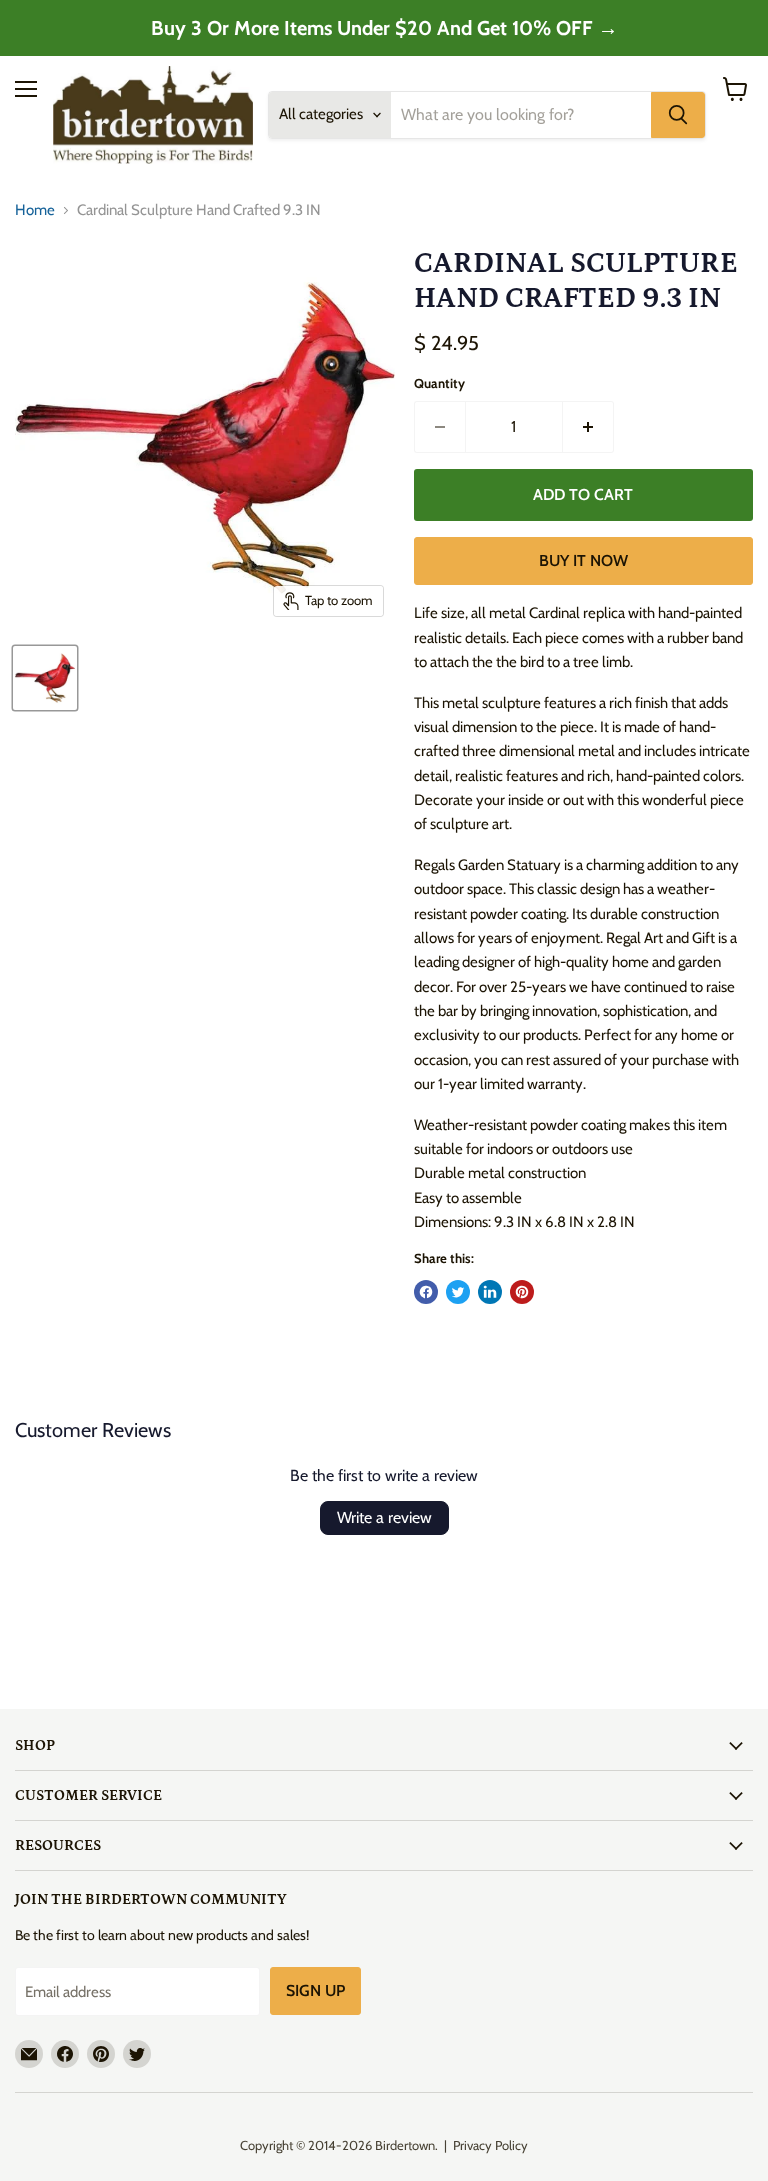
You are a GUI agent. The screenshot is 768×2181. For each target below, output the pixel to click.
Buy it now (583, 560)
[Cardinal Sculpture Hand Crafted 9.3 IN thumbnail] (45, 678)
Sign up (315, 1990)
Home (35, 210)
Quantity (439, 383)
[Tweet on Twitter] (458, 1292)
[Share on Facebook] (426, 1292)
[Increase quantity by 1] (588, 427)
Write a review (384, 1517)
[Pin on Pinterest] (522, 1292)
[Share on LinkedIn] (490, 1292)
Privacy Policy (490, 2145)
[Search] (678, 115)
